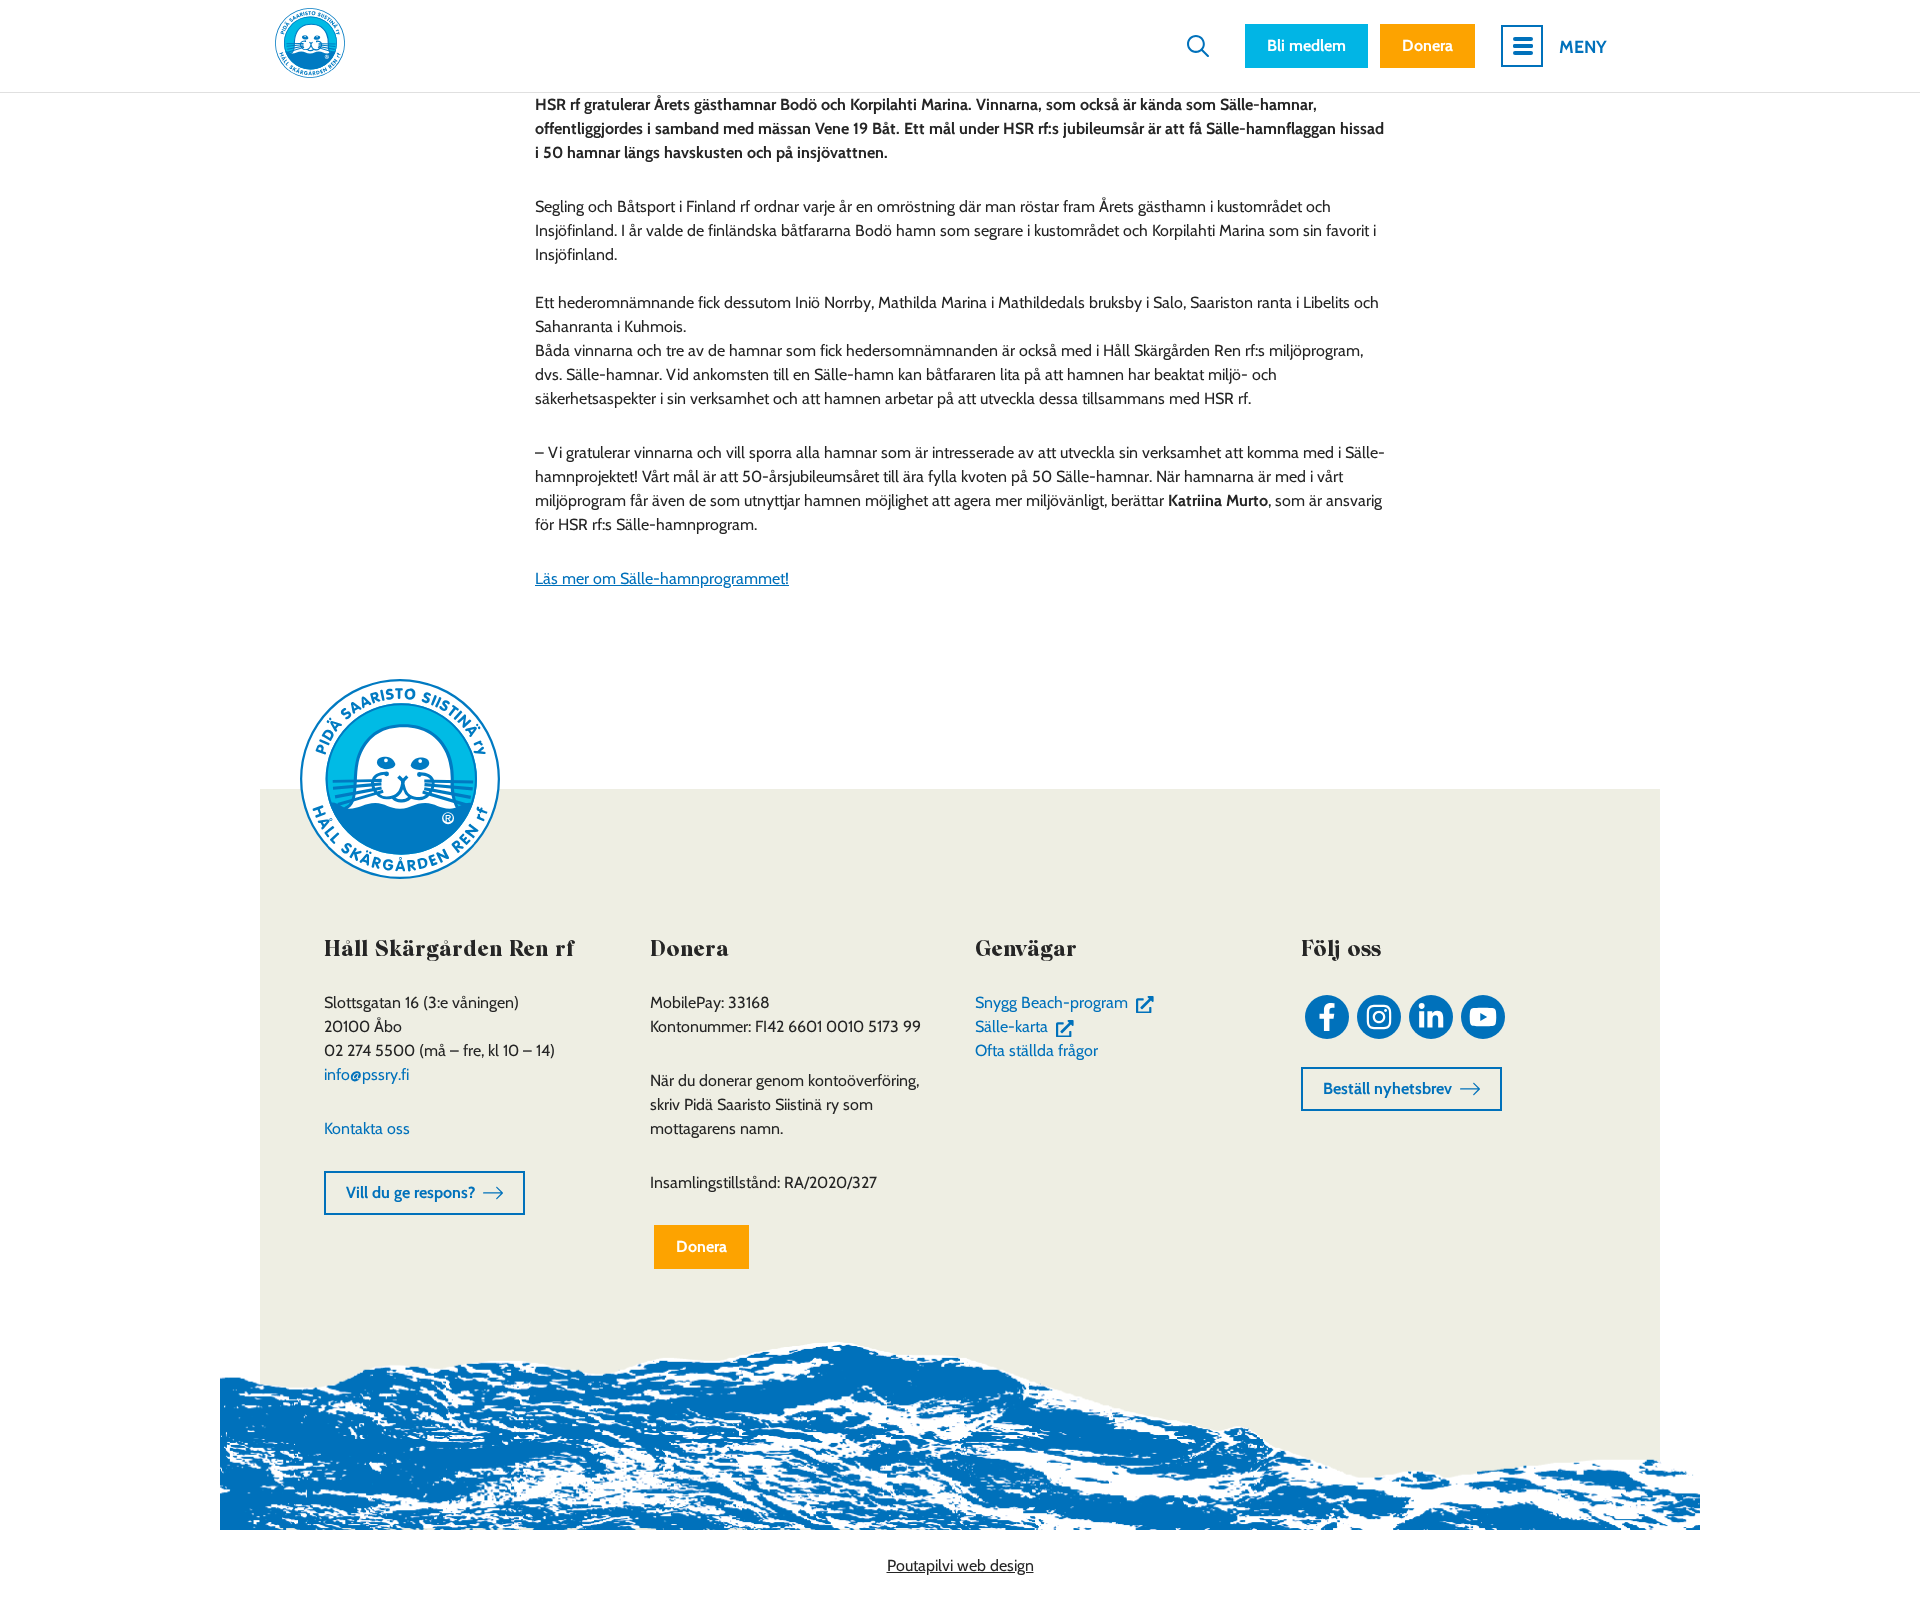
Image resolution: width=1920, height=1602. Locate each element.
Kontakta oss (367, 1128)
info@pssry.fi (366, 1074)
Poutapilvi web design (960, 1565)
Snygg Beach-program (1068, 1002)
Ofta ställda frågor (1036, 1050)
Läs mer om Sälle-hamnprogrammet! (662, 578)
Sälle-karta (1028, 1026)
